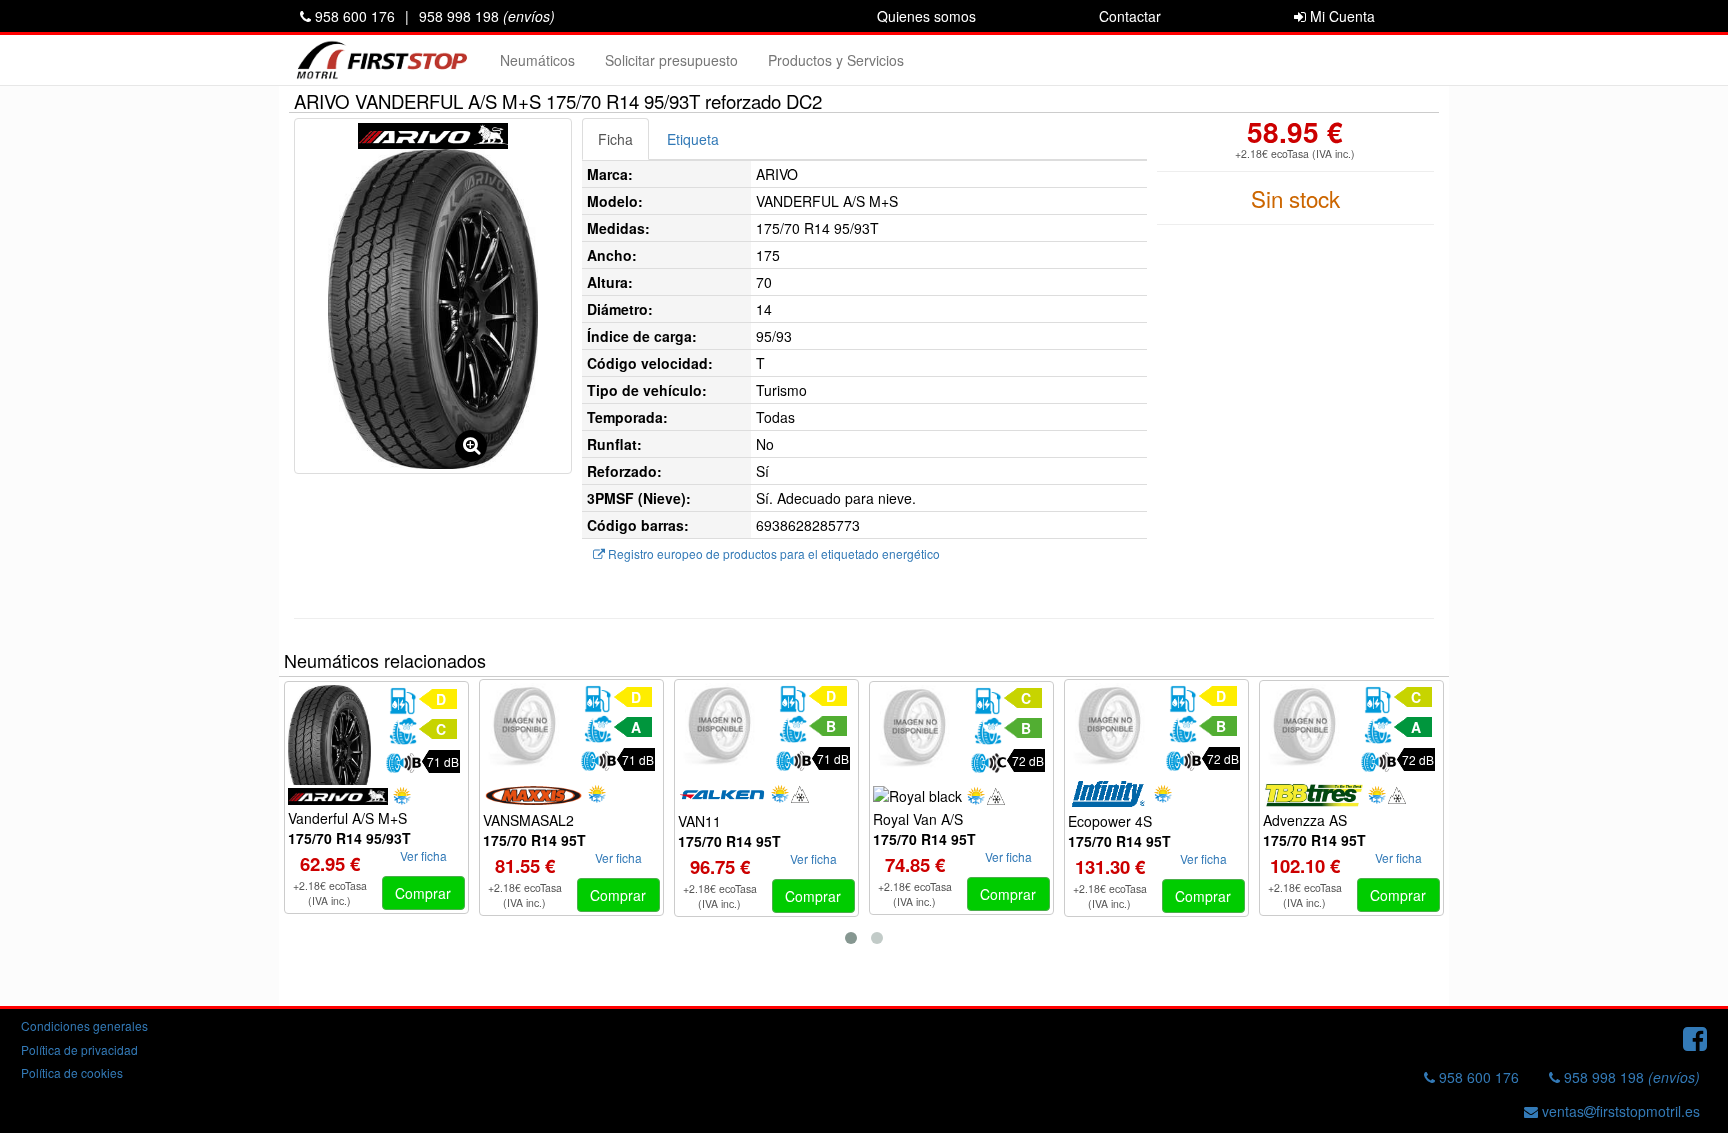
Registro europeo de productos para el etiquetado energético (772, 553)
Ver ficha (423, 855)
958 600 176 (353, 16)
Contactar (1130, 16)
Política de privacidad (79, 1049)
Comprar (423, 893)
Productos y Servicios (836, 60)
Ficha (615, 139)
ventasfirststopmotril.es (1619, 1111)
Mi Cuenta (1340, 16)
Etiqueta (693, 139)
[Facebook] (1695, 1037)
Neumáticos (537, 60)
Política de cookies (72, 1072)
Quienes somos (926, 16)
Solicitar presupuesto (671, 60)
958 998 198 (487, 16)
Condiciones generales (84, 1025)
